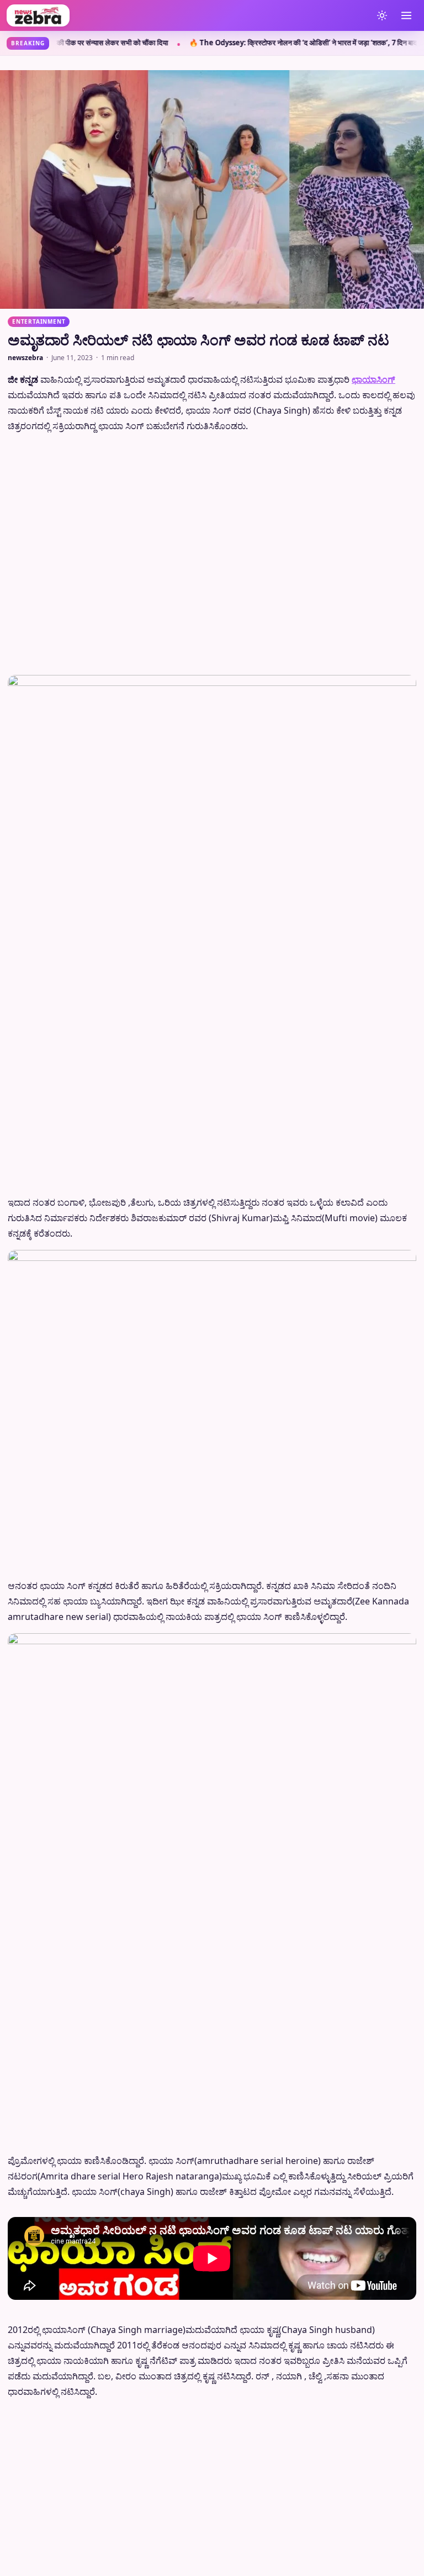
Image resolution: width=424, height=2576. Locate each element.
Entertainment (39, 321)
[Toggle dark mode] (382, 15)
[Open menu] (406, 15)
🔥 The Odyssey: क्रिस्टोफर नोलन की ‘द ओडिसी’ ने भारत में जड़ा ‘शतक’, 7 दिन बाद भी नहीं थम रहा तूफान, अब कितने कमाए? (200, 43)
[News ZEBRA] (187, 15)
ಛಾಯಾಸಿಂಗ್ (373, 379)
